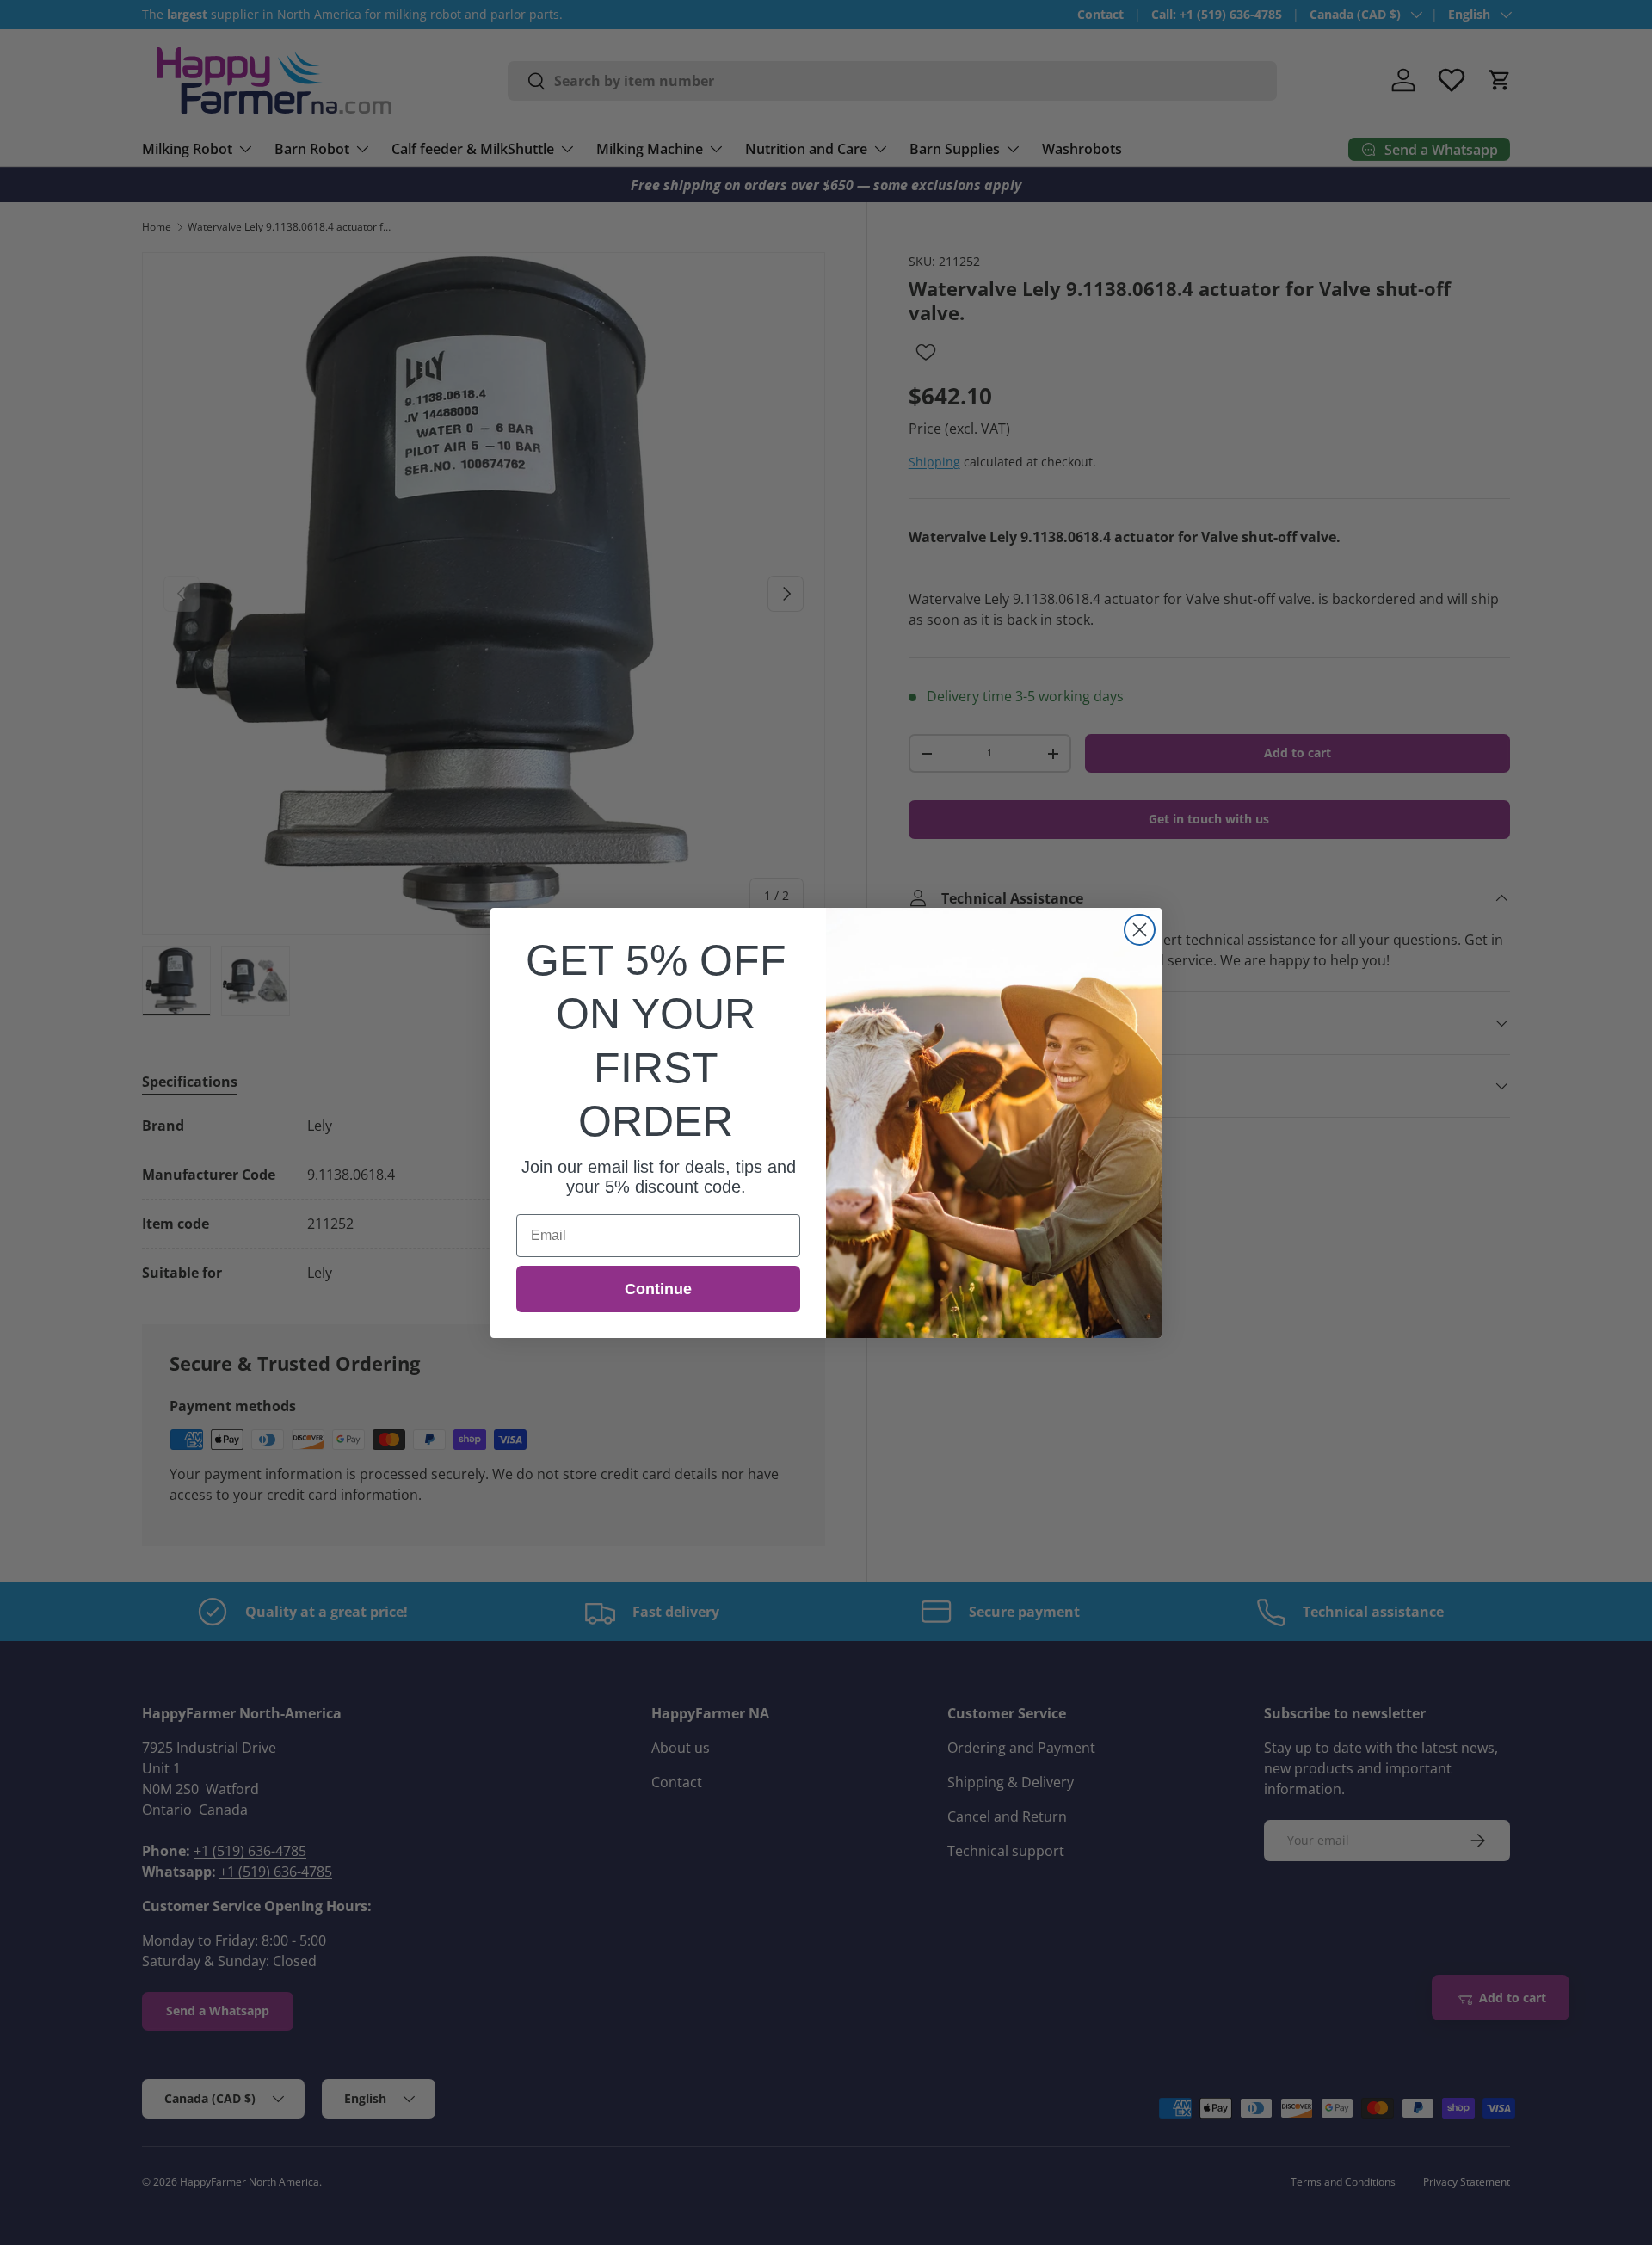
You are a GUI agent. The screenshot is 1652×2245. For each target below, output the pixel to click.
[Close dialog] (1140, 930)
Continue (658, 1289)
